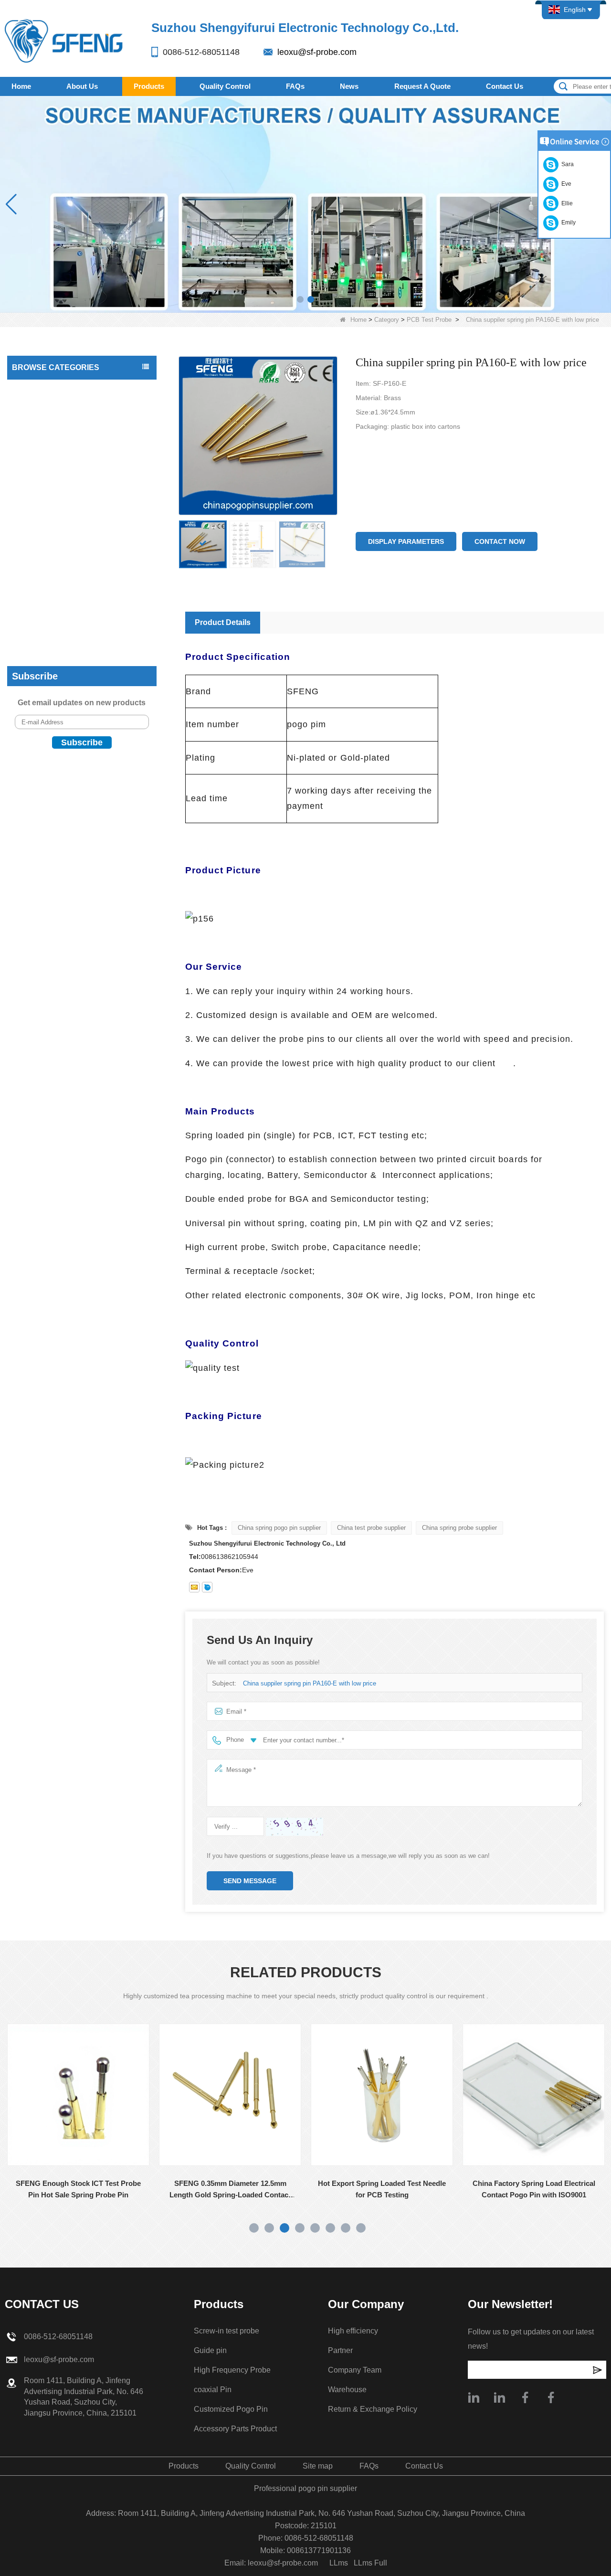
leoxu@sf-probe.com (317, 52)
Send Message (250, 1881)
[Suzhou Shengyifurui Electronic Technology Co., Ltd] (64, 40)
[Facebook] (525, 2397)
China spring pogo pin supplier (279, 1528)
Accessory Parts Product (51, 579)
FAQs (295, 86)
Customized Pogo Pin (47, 560)
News (349, 86)
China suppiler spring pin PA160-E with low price (310, 1683)
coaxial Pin (31, 541)
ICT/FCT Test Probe (45, 407)
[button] (300, 299)
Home (21, 86)
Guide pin (29, 617)
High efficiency (353, 2331)
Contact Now (500, 541)
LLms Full (370, 2563)
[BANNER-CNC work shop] (305, 204)
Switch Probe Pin (40, 522)
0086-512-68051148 (201, 52)
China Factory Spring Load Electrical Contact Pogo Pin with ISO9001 (388, 2189)
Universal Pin (34, 426)
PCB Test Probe (429, 320)
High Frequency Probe (48, 636)
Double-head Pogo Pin (48, 484)
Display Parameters (406, 541)
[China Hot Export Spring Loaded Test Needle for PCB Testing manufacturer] (237, 2095)
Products (149, 86)
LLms (339, 2563)
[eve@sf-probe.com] (194, 1587)
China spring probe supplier (459, 1528)
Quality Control (225, 86)
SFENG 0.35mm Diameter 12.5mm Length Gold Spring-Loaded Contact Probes (85, 2190)
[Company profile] (474, 2397)
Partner (340, 2350)
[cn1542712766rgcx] (207, 1587)
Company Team (355, 2370)
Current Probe (36, 503)
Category (387, 320)
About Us (82, 86)
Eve (565, 184)
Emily (567, 223)
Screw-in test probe (44, 598)
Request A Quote (422, 86)
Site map (318, 2466)
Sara (566, 164)
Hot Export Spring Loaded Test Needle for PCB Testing (237, 2189)
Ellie (566, 203)
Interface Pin (33, 445)
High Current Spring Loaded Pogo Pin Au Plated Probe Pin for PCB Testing (540, 2189)
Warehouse (347, 2390)
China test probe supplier (371, 1528)
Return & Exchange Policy (373, 2409)
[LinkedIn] (499, 2397)
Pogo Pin (28, 465)
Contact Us (505, 86)
